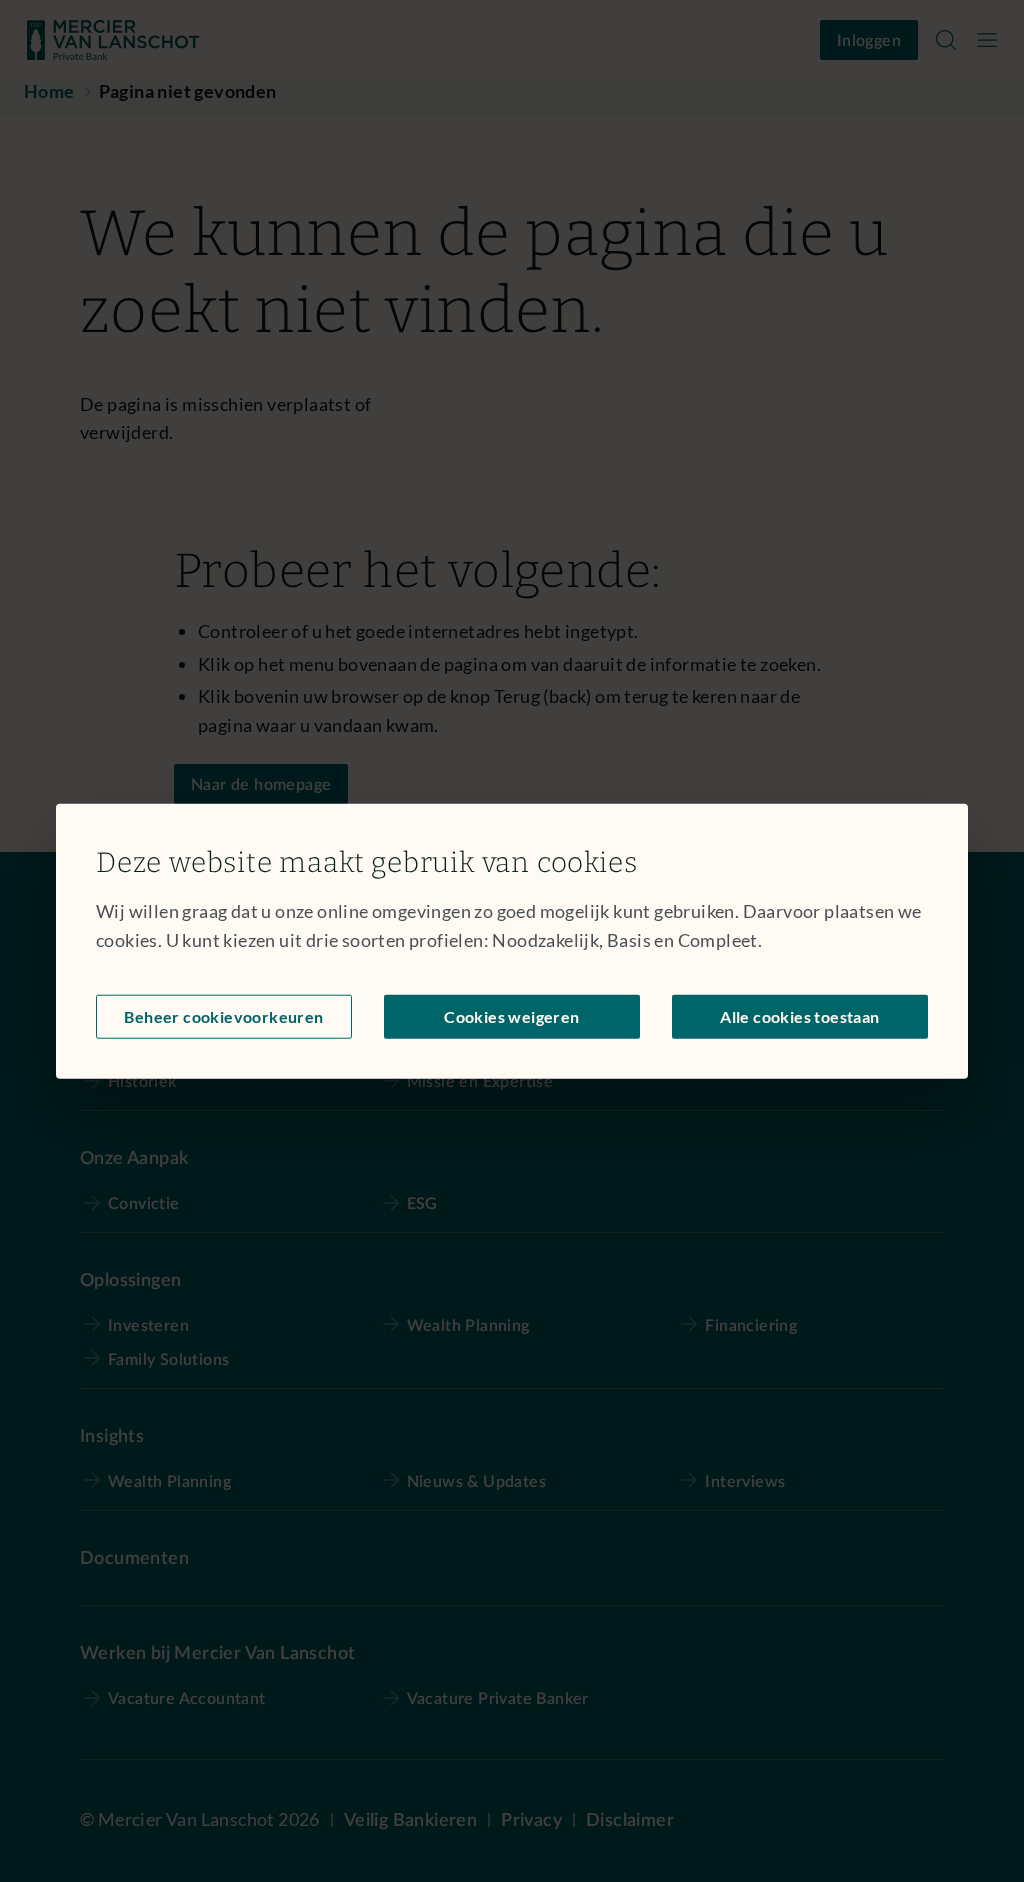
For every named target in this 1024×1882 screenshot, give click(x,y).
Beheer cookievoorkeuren (223, 1015)
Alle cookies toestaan (799, 1015)
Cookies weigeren (511, 1015)
